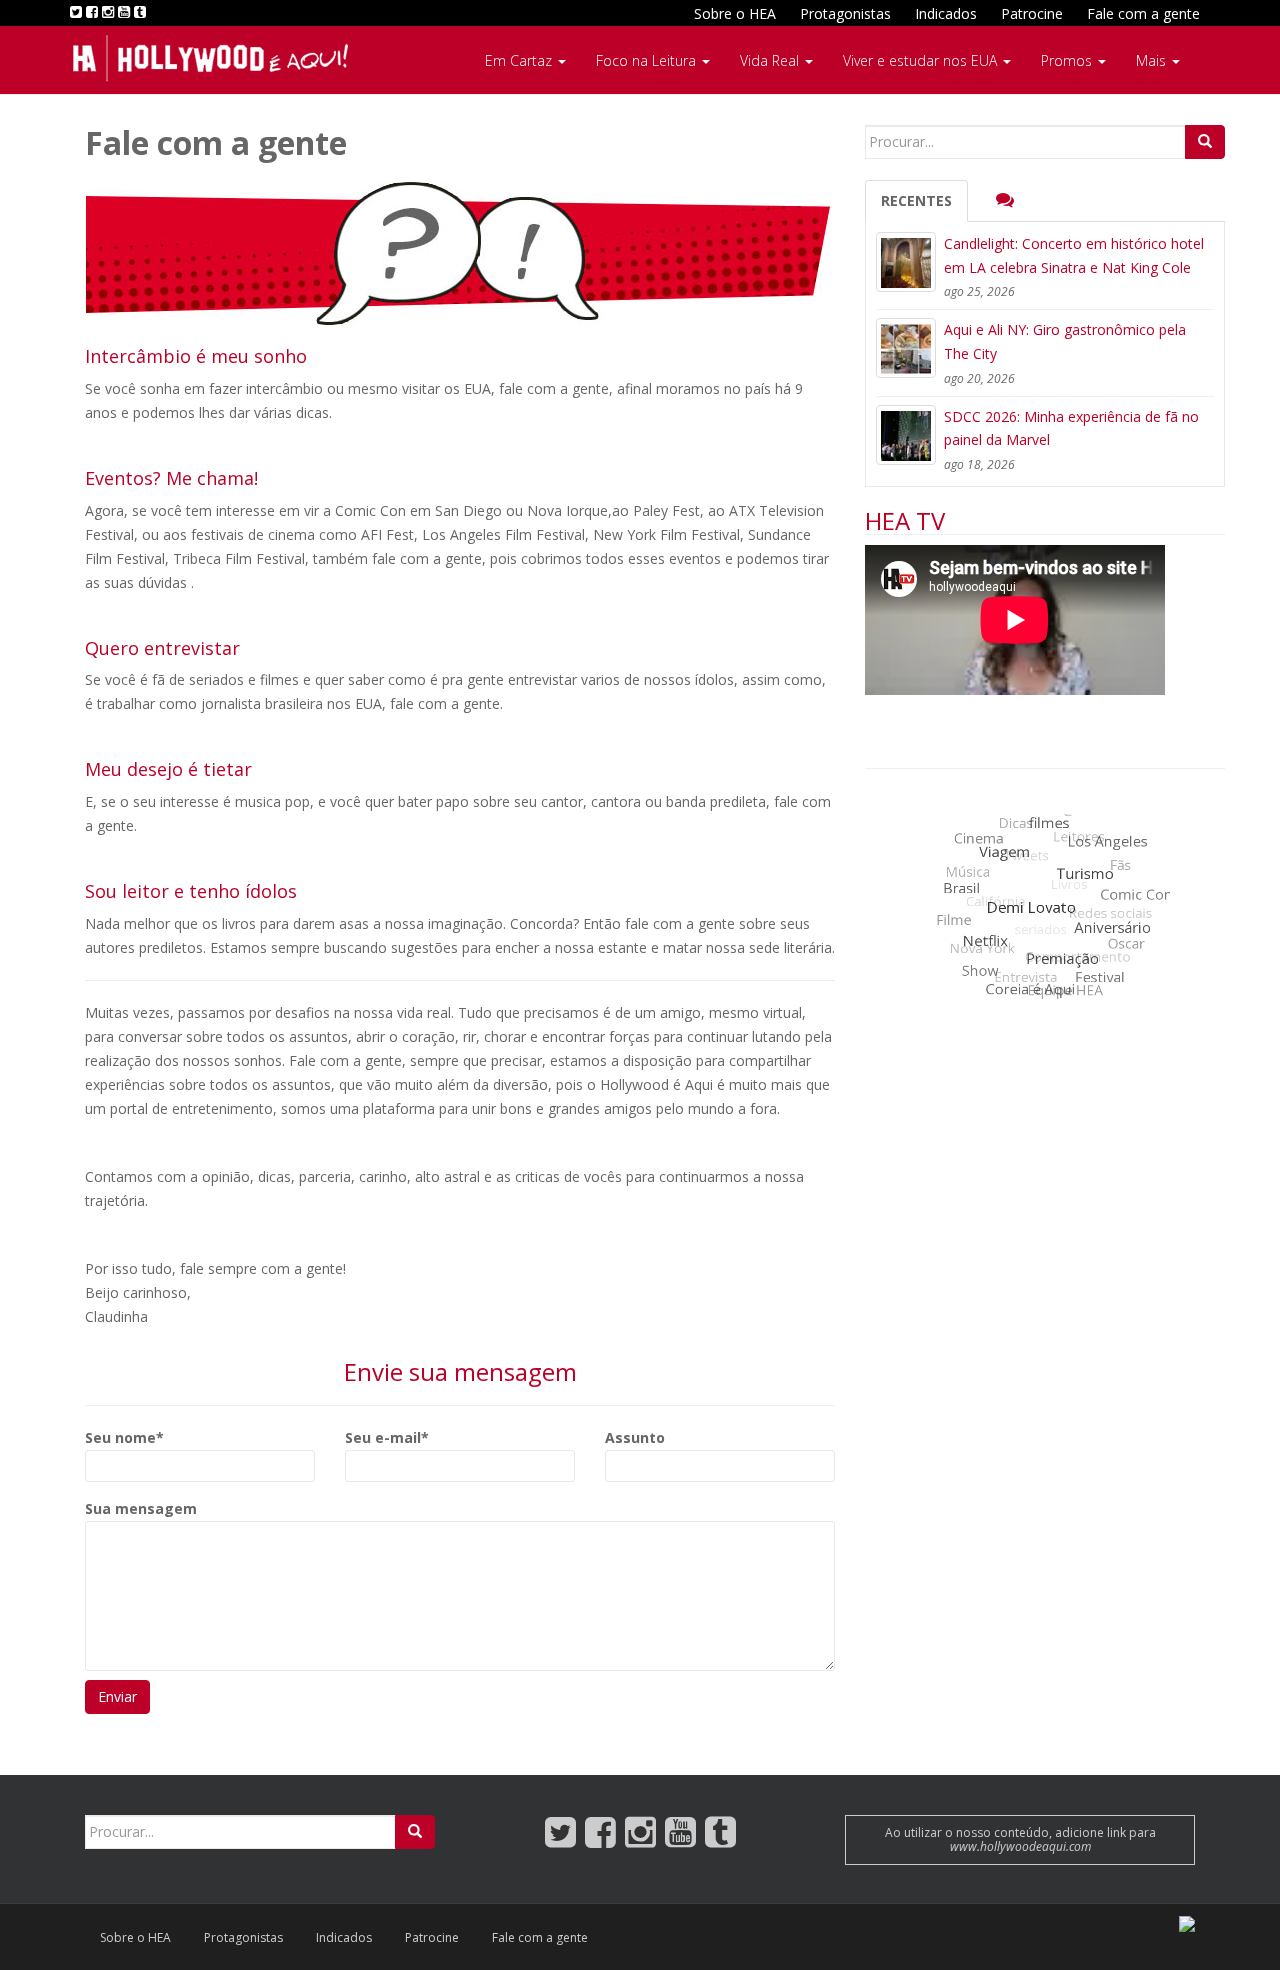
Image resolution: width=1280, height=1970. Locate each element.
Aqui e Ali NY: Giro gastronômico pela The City (1065, 341)
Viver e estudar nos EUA (922, 60)
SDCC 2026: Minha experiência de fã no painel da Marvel (1071, 428)
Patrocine (1032, 13)
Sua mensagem (141, 1508)
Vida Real (771, 60)
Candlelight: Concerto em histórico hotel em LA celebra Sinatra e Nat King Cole (1074, 255)
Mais (1153, 60)
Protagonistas (845, 13)
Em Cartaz (520, 60)
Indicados (946, 13)
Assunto (635, 1437)
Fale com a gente (1143, 13)
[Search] (1205, 142)
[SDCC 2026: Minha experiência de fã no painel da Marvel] (906, 435)
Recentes (916, 200)
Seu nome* (124, 1437)
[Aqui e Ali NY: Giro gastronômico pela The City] (906, 348)
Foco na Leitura (648, 60)
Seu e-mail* (387, 1437)
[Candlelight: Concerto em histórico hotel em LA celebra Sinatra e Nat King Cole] (906, 262)
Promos (1068, 60)
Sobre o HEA (735, 13)
